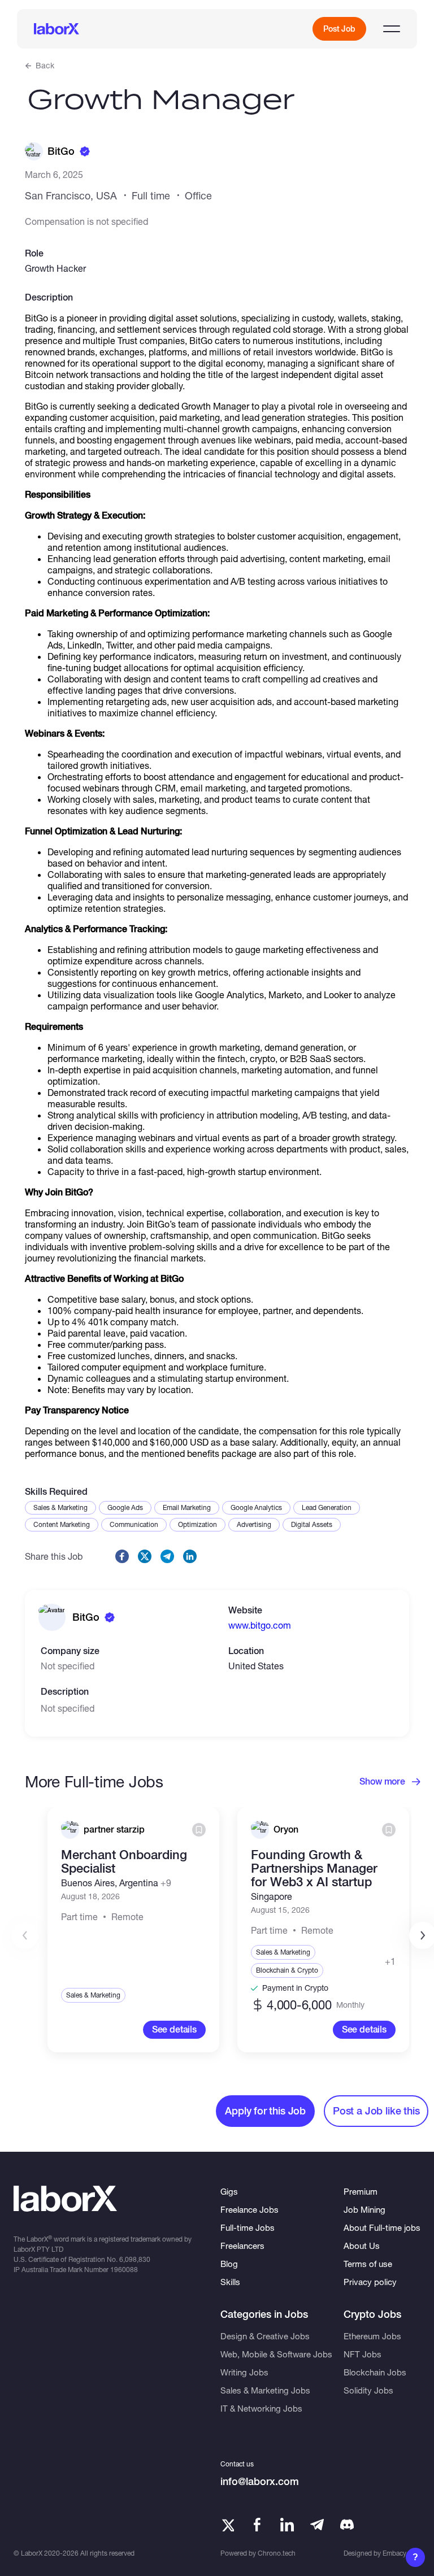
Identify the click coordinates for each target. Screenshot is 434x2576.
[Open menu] (392, 29)
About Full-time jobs (382, 2227)
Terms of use (368, 2264)
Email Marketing (187, 1507)
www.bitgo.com (260, 1625)
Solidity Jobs (368, 2390)
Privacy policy (370, 2282)
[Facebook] (257, 2525)
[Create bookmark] (199, 1830)
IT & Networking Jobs (261, 2408)
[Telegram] (317, 2525)
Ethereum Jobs (372, 2336)
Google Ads (125, 1507)
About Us (362, 2246)
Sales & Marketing (60, 1507)
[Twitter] (227, 2525)
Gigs (229, 2191)
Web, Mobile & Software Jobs (276, 2354)
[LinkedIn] (287, 2525)
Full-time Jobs (248, 2227)
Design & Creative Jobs (265, 2336)
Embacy (394, 2553)
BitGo (61, 151)
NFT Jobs (363, 2354)
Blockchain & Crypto (287, 1970)
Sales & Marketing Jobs (265, 2390)
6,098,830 (135, 2259)
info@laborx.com (260, 2481)
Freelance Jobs (249, 2209)
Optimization (198, 1524)
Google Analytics (256, 1507)
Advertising (254, 1524)
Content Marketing (62, 1524)
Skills (230, 2282)
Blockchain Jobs (375, 2372)
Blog (229, 2264)
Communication (134, 1524)
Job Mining (364, 2209)
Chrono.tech (277, 2553)
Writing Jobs (244, 2372)
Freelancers (242, 2246)
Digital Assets (312, 1524)
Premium (361, 2191)
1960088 (124, 2270)
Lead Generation (327, 1507)
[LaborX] (57, 29)
